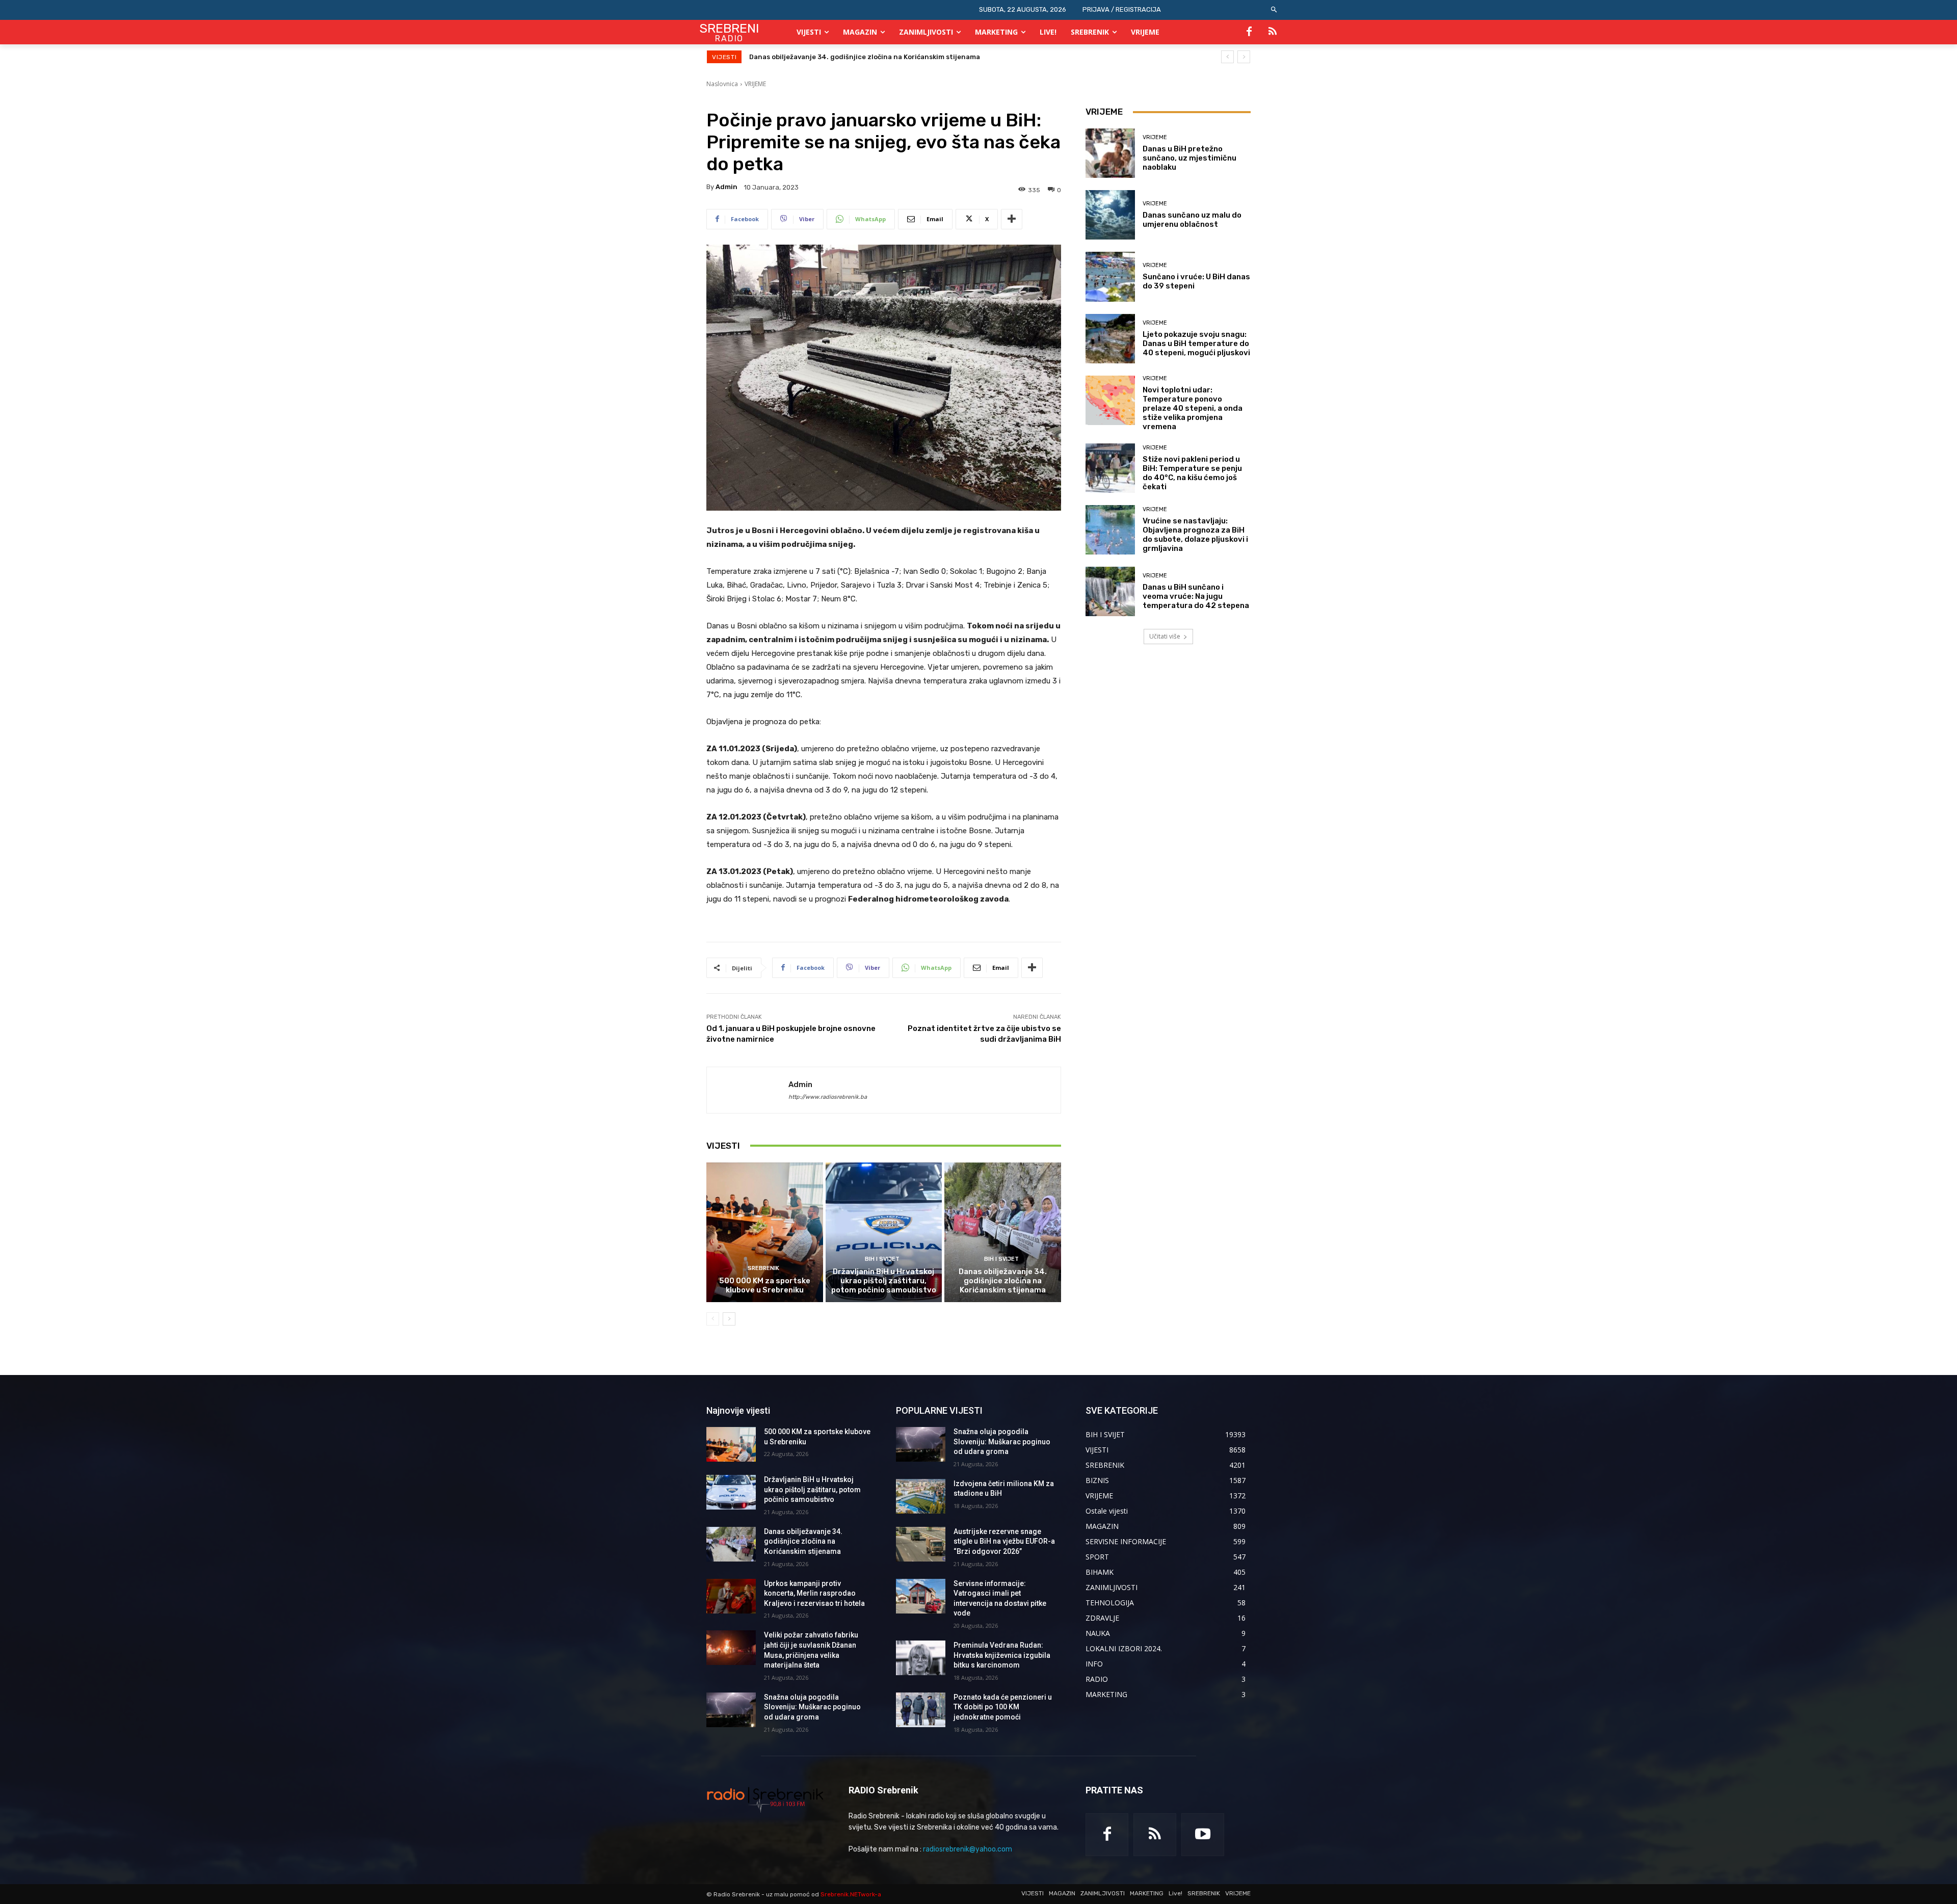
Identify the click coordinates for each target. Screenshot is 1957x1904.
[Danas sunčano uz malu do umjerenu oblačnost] (1110, 215)
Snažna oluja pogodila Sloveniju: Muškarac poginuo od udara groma (812, 1707)
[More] (1012, 219)
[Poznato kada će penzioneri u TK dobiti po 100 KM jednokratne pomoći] (921, 1710)
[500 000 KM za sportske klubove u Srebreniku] (765, 1232)
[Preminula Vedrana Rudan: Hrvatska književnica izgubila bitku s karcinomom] (921, 1658)
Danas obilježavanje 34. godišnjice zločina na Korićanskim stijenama (1003, 1281)
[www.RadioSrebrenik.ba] (765, 1800)
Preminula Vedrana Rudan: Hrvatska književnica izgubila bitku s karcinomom (1002, 1655)
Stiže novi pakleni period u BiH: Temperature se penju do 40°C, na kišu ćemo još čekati (1192, 473)
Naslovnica (722, 84)
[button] (1274, 10)
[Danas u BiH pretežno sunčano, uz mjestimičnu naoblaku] (1110, 153)
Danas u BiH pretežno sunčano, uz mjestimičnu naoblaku (1189, 158)
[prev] (1227, 57)
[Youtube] (1203, 1835)
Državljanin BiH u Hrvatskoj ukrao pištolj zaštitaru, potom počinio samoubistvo (884, 1281)
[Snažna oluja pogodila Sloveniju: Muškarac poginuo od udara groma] (731, 1710)
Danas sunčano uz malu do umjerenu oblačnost (1192, 220)
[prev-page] (713, 1319)
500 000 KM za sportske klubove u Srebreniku (765, 1285)
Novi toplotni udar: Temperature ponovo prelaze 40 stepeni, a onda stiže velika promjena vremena (1193, 408)
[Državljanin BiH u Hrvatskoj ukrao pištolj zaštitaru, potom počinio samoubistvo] (884, 1232)
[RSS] (1273, 32)
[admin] (748, 1090)
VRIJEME (755, 84)
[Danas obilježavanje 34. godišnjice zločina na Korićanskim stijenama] (1003, 1232)
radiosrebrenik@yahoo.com (968, 1849)
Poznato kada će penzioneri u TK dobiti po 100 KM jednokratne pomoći (1003, 1707)
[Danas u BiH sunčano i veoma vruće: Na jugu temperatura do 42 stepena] (1110, 591)
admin (726, 187)
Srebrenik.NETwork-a (851, 1894)
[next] (1244, 57)
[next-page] (729, 1319)
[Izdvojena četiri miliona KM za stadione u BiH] (921, 1496)
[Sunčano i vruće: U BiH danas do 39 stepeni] (1110, 276)
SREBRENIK (763, 1268)
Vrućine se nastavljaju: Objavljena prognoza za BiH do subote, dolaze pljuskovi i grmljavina (1195, 535)
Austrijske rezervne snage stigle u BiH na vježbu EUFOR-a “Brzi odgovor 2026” (1004, 1541)
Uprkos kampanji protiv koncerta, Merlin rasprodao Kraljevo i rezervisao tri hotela (886, 57)
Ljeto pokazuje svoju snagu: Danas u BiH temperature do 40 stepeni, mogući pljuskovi (1196, 343)
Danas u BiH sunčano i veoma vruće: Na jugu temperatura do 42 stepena (1196, 596)
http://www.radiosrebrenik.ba (828, 1097)
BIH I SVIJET (882, 1259)
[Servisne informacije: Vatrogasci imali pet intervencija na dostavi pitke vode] (921, 1596)
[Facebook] (1249, 32)
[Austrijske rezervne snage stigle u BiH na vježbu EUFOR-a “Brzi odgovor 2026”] (921, 1544)
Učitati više (1165, 636)
